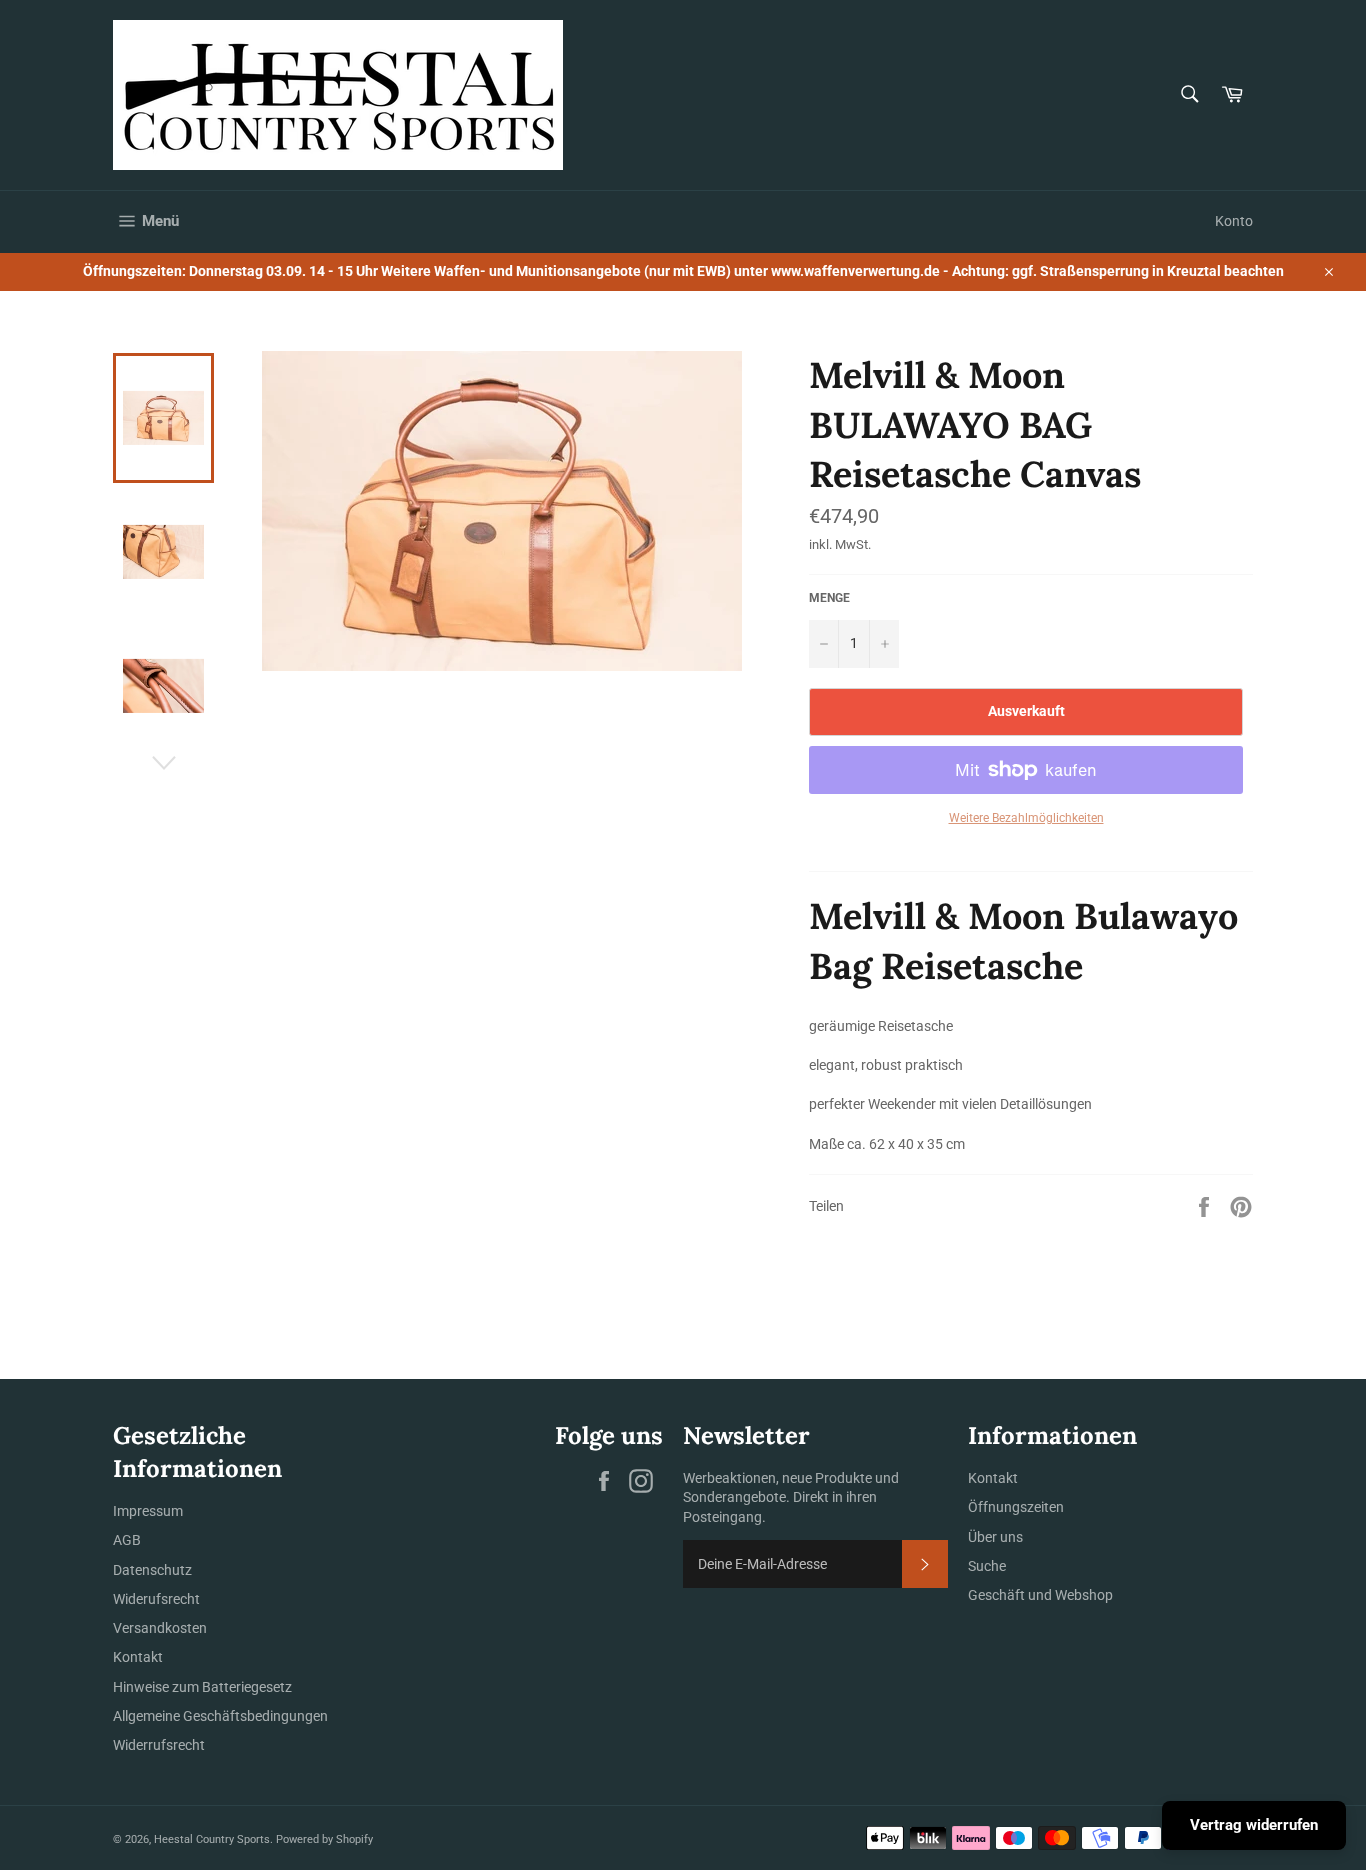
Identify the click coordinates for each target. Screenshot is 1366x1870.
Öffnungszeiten (1016, 1507)
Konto (1234, 221)
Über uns (995, 1537)
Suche (987, 1566)
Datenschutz (152, 1570)
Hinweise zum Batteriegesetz (202, 1687)
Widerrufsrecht (159, 1745)
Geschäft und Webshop (1040, 1595)
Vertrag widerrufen (1254, 1825)
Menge (829, 598)
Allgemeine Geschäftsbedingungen (220, 1716)
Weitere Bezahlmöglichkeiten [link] (1026, 818)
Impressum (148, 1511)
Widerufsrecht (156, 1599)
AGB (127, 1540)
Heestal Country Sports (212, 1839)
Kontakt (138, 1657)
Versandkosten (160, 1628)
